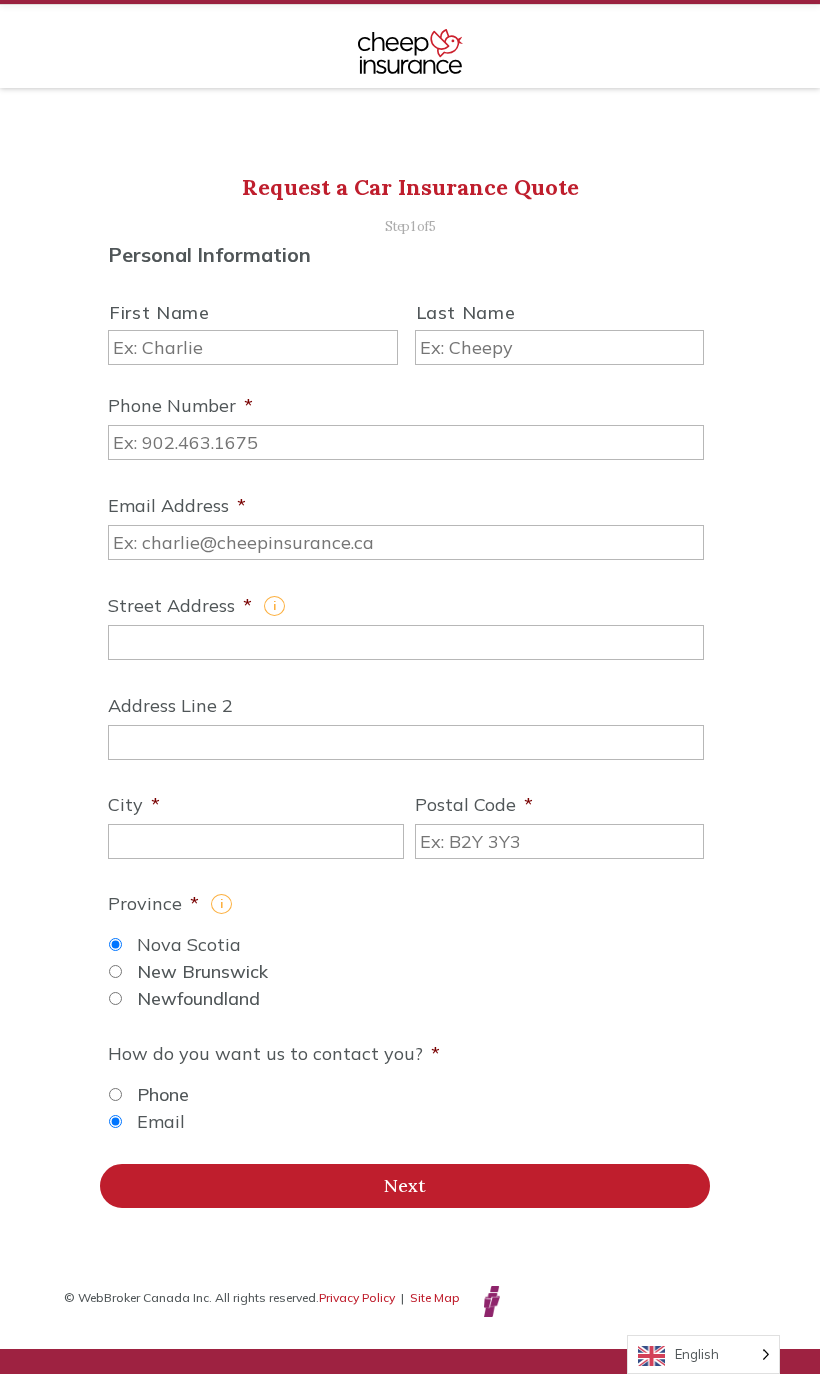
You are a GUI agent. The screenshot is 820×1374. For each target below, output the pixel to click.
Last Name (466, 312)
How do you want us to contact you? (274, 1054)
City (134, 805)
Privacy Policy (357, 1297)
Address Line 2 (170, 706)
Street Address (180, 606)
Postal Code (474, 805)
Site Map (435, 1297)
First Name (159, 312)
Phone (163, 1094)
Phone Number (180, 406)
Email (161, 1121)
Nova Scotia (189, 944)
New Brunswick (202, 971)
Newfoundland (198, 998)
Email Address (177, 506)
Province (153, 904)
